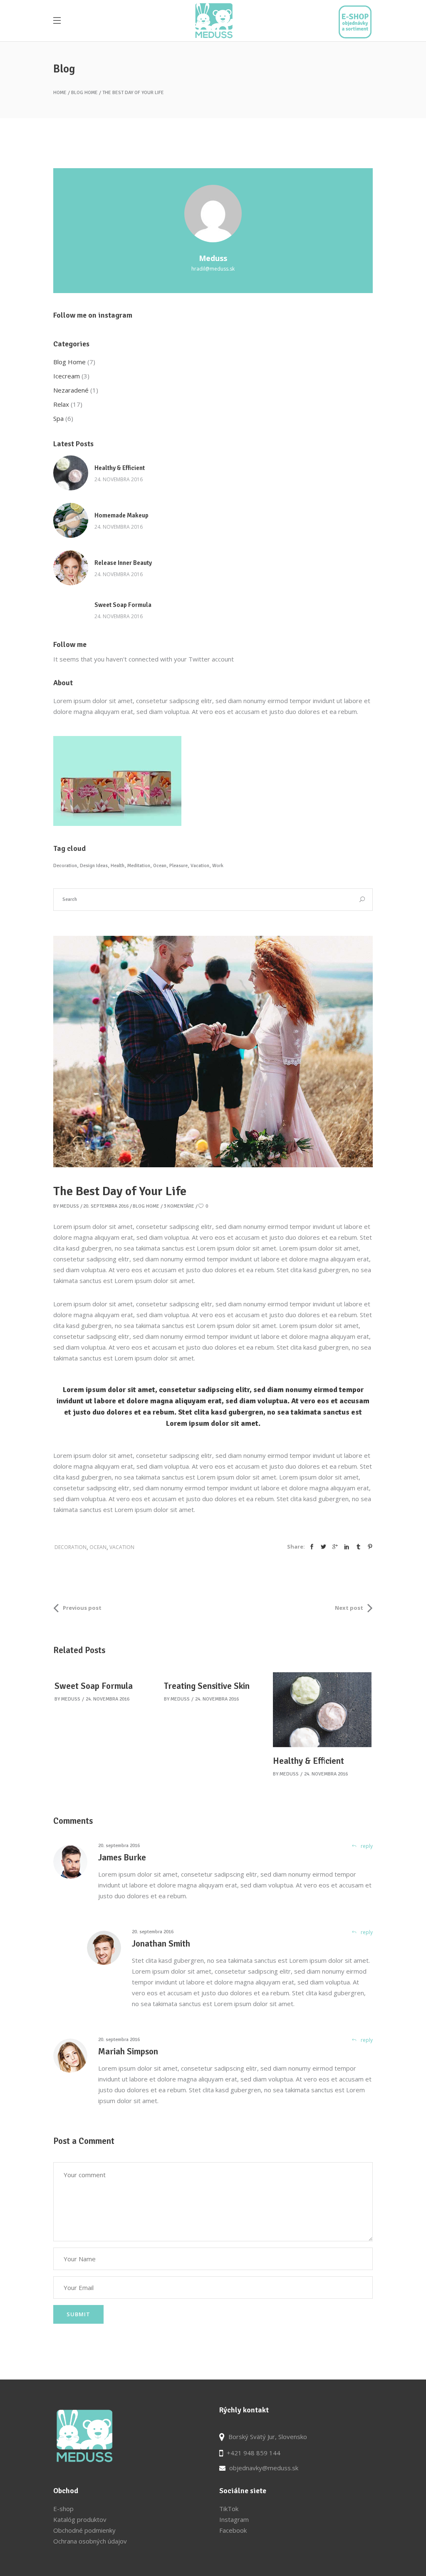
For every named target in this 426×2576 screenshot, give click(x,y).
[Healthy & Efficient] (71, 473)
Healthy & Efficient (120, 468)
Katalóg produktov (80, 2519)
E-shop (63, 2509)
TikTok (229, 2509)
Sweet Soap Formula (123, 605)
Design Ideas (94, 866)
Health (118, 866)
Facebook (233, 2530)
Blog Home (84, 93)
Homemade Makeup (121, 515)
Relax (61, 404)
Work (218, 866)
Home (60, 93)
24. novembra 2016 (119, 479)
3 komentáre (179, 1206)
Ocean (160, 866)
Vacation (200, 866)
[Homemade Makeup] (71, 520)
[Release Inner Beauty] (71, 568)
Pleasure (178, 866)
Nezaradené (71, 390)
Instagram (234, 2519)
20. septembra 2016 (106, 1206)
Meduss (69, 1206)
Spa (58, 418)
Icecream (67, 376)
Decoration (65, 866)
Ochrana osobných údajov (90, 2541)
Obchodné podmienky (84, 2530)
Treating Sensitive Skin (207, 1686)
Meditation (139, 866)
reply (367, 1846)
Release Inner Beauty (123, 563)
